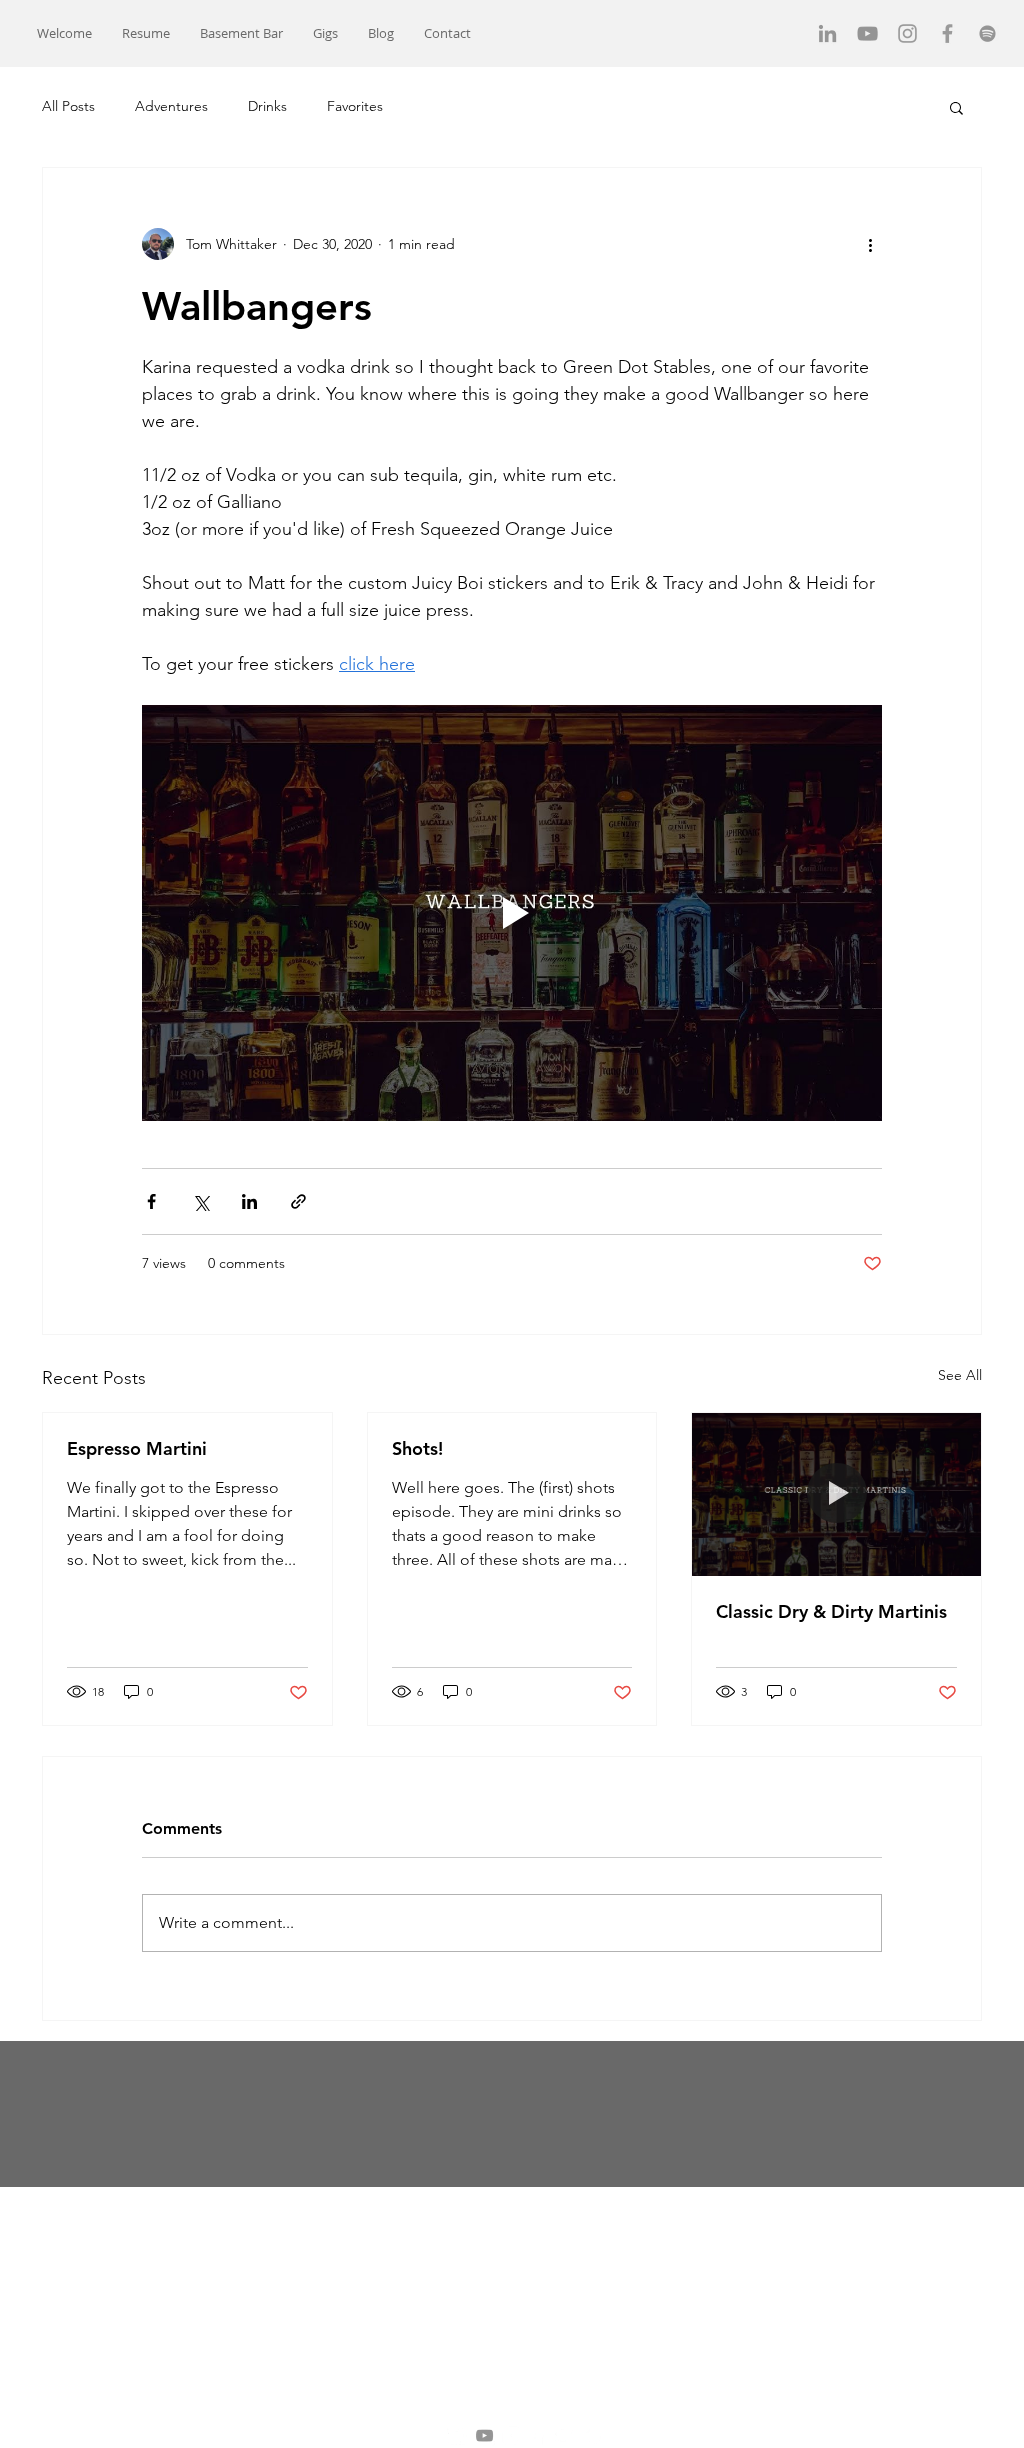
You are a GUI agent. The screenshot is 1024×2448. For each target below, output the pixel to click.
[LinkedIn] (827, 33)
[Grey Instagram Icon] (907, 33)
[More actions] (870, 244)
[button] (241, 33)
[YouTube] (867, 33)
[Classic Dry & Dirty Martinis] (836, 1494)
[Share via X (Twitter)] (200, 1201)
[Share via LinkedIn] (249, 1201)
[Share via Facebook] (151, 1201)
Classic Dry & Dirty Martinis (831, 1611)
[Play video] (512, 913)
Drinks (267, 106)
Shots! (417, 1448)
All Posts (68, 106)
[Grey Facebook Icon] (947, 33)
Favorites (355, 106)
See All (960, 1375)
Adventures (171, 106)
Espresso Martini (137, 1448)
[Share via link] (298, 1201)
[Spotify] (987, 33)
